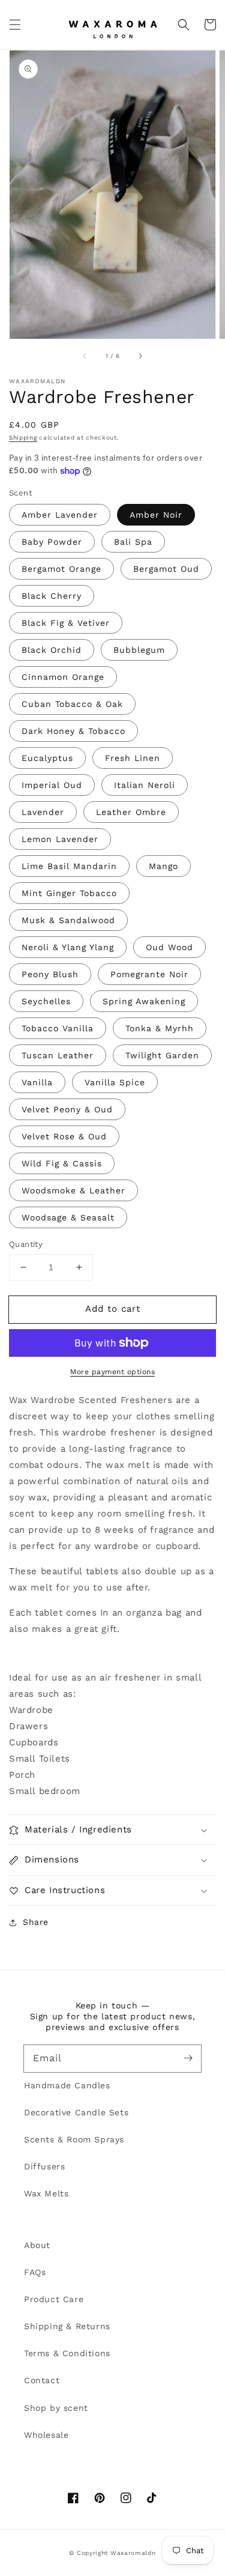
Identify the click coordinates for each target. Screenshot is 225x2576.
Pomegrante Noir (149, 974)
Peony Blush (50, 974)
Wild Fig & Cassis (62, 1163)
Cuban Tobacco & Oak (72, 704)
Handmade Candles (67, 2085)
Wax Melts (46, 2193)
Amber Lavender (60, 515)
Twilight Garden (162, 1055)
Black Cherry (52, 596)
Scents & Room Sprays (74, 2139)
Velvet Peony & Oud (67, 1109)
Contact (42, 2380)
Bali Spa (133, 542)
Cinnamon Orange (63, 677)
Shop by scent (56, 2408)
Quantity (26, 1244)
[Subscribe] (188, 2058)
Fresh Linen (133, 758)
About (37, 2245)
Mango (163, 866)
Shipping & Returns (67, 2326)
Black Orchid (52, 650)
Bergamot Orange (61, 569)
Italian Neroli (145, 785)
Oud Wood (169, 947)
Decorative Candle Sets (76, 2112)
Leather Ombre (131, 812)
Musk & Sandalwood (68, 920)
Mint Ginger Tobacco (69, 893)
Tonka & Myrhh (160, 1028)
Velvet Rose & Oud (64, 1136)
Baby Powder (52, 542)
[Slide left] (85, 356)
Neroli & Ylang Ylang (68, 947)
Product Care (54, 2299)
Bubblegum (139, 650)
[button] (15, 25)
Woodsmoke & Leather (73, 1190)
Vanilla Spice (115, 1082)
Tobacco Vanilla (58, 1028)
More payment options (112, 1372)
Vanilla (37, 1082)
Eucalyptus (47, 758)
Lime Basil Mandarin (69, 866)
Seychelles (46, 1001)
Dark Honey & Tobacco (73, 731)
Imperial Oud (52, 785)
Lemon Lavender (60, 839)
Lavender (43, 812)
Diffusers (44, 2166)
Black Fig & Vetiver (66, 623)
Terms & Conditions (67, 2353)
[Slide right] (140, 356)
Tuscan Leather (58, 1055)
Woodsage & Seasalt (68, 1217)
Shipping (23, 438)
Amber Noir (156, 515)
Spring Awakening (144, 1001)
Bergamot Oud (166, 569)
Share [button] (36, 1922)
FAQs (35, 2272)
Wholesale (46, 2435)
